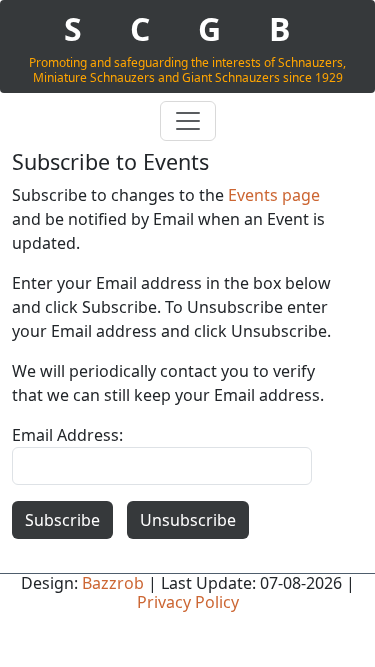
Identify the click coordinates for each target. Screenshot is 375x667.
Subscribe (62, 520)
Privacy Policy (188, 602)
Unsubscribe (188, 520)
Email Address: (67, 435)
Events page (274, 195)
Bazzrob (113, 583)
